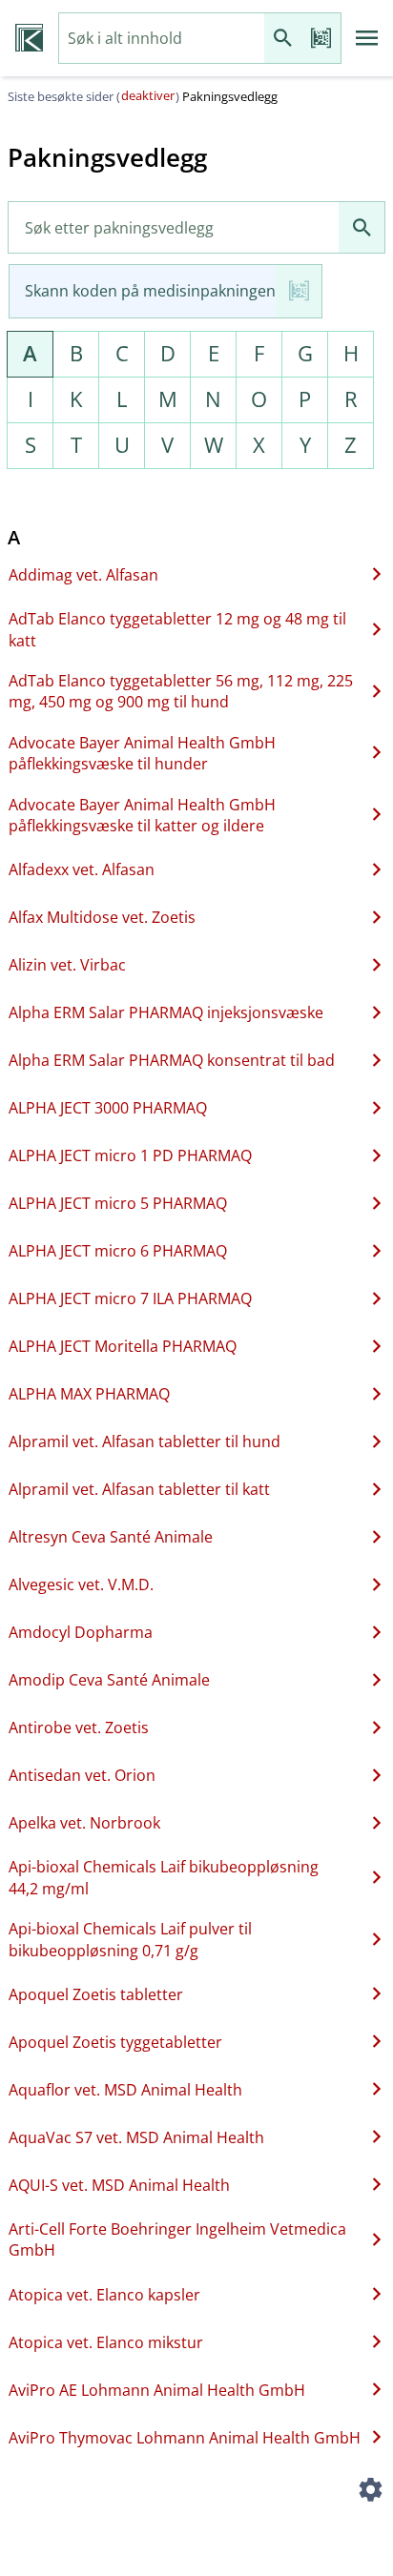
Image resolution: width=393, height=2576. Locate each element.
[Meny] (367, 38)
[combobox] (162, 39)
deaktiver (148, 95)
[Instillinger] (370, 2492)
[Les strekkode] (321, 39)
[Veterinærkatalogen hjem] (29, 38)
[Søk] (283, 39)
